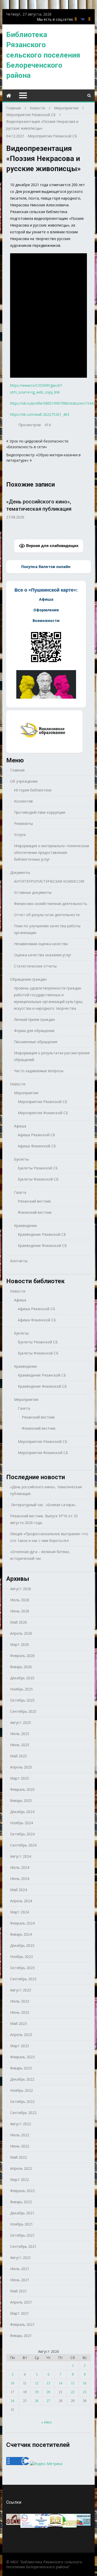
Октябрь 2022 (22, 2101)
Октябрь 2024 (22, 1834)
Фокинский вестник (35, 1212)
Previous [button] (10, 513)
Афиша (20, 1126)
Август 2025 (21, 1722)
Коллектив (23, 801)
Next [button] (87, 513)
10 (12, 2383)
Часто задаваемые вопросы (39, 1071)
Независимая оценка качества (41, 944)
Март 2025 (20, 1778)
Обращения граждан (28, 979)
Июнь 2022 (20, 2146)
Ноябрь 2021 (21, 2224)
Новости (18, 1084)
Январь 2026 (21, 1667)
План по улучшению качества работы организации (47, 929)
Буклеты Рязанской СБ (38, 1168)
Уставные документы (33, 892)
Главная (17, 770)
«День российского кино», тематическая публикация (46, 1490)
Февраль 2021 (22, 2324)
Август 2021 (21, 2258)
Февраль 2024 (22, 1923)
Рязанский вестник (34, 1201)
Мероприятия (26, 1093)
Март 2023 (20, 2046)
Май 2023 (18, 2023)
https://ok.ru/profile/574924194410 (89, 19)
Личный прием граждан (34, 1019)
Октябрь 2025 (22, 1700)
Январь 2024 (21, 1934)
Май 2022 (18, 2157)
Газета (20, 1192)
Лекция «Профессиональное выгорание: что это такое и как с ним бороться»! (49, 1537)
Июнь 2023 (20, 2012)
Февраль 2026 (22, 1656)
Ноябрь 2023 (21, 1957)
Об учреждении (24, 781)
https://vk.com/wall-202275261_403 (40, 414)
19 (37, 2392)
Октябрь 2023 (22, 1968)
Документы (20, 872)
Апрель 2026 (21, 1633)
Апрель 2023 (21, 2035)
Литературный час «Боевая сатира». (43, 1505)
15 (73, 2383)
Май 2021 (18, 2291)
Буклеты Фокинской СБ (38, 1179)
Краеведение (25, 1226)
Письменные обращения (36, 1042)
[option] (48, 506)
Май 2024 (18, 1890)
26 (37, 2401)
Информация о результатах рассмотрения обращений (52, 1056)
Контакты (19, 1261)
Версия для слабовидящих (52, 546)
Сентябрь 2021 (23, 2246)
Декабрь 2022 (22, 2079)
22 (73, 2392)
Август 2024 (21, 1856)
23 (85, 2392)
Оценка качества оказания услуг (43, 955)
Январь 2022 (21, 2202)
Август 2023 (21, 1990)
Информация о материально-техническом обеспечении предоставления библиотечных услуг (51, 852)
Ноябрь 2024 (21, 1823)
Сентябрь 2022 (23, 2113)
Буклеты (21, 1159)
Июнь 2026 (20, 1611)
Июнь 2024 (20, 1879)
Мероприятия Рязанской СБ (52, 136)
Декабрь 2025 (22, 1678)
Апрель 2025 (21, 1767)
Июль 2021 (20, 2269)
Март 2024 (20, 1912)
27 (48, 2401)
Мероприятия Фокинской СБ (43, 1113)
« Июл (46, 2422)
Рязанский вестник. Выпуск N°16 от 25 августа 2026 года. (44, 1519)
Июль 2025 (20, 1734)
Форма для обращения (34, 1031)
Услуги (20, 835)
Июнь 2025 (20, 1745)
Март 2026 (20, 1644)
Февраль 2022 (22, 2191)
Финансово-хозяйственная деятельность (51, 904)
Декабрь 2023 (22, 1945)
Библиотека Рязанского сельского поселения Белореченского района (43, 55)
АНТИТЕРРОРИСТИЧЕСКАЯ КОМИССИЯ (49, 881)
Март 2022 (20, 2180)
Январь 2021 (21, 2336)
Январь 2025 (21, 1801)
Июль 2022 (20, 2135)
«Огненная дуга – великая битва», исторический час (40, 1555)
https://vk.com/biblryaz (83, 19)
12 (37, 2383)
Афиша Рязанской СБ (36, 1135)
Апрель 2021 (21, 2302)
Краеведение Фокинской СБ (42, 1245)
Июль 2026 (20, 1600)
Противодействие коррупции (40, 812)
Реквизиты (23, 823)
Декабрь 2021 (22, 2213)
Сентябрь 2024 (23, 1845)
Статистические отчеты (35, 966)
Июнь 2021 (20, 2280)
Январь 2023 (21, 2068)
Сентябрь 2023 (23, 1979)
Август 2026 (21, 1589)
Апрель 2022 (21, 2168)
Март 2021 (20, 2313)
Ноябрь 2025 (21, 1689)
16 (85, 2383)
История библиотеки (33, 790)
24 (12, 2401)
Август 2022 (21, 2124)
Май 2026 (18, 1622)
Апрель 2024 (21, 1901)
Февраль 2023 (22, 2057)
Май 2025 (18, 1756)
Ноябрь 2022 (21, 2090)
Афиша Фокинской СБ (37, 1146)
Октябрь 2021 (22, 2235)
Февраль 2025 (22, 1789)
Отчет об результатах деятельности (47, 915)
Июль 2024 (20, 1867)
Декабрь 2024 (22, 1812)
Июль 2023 (20, 2001)
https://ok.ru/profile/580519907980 (76, 19)
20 (48, 2392)
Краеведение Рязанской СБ (42, 1234)
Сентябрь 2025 (23, 1711)
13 (48, 2383)
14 (61, 2383)
